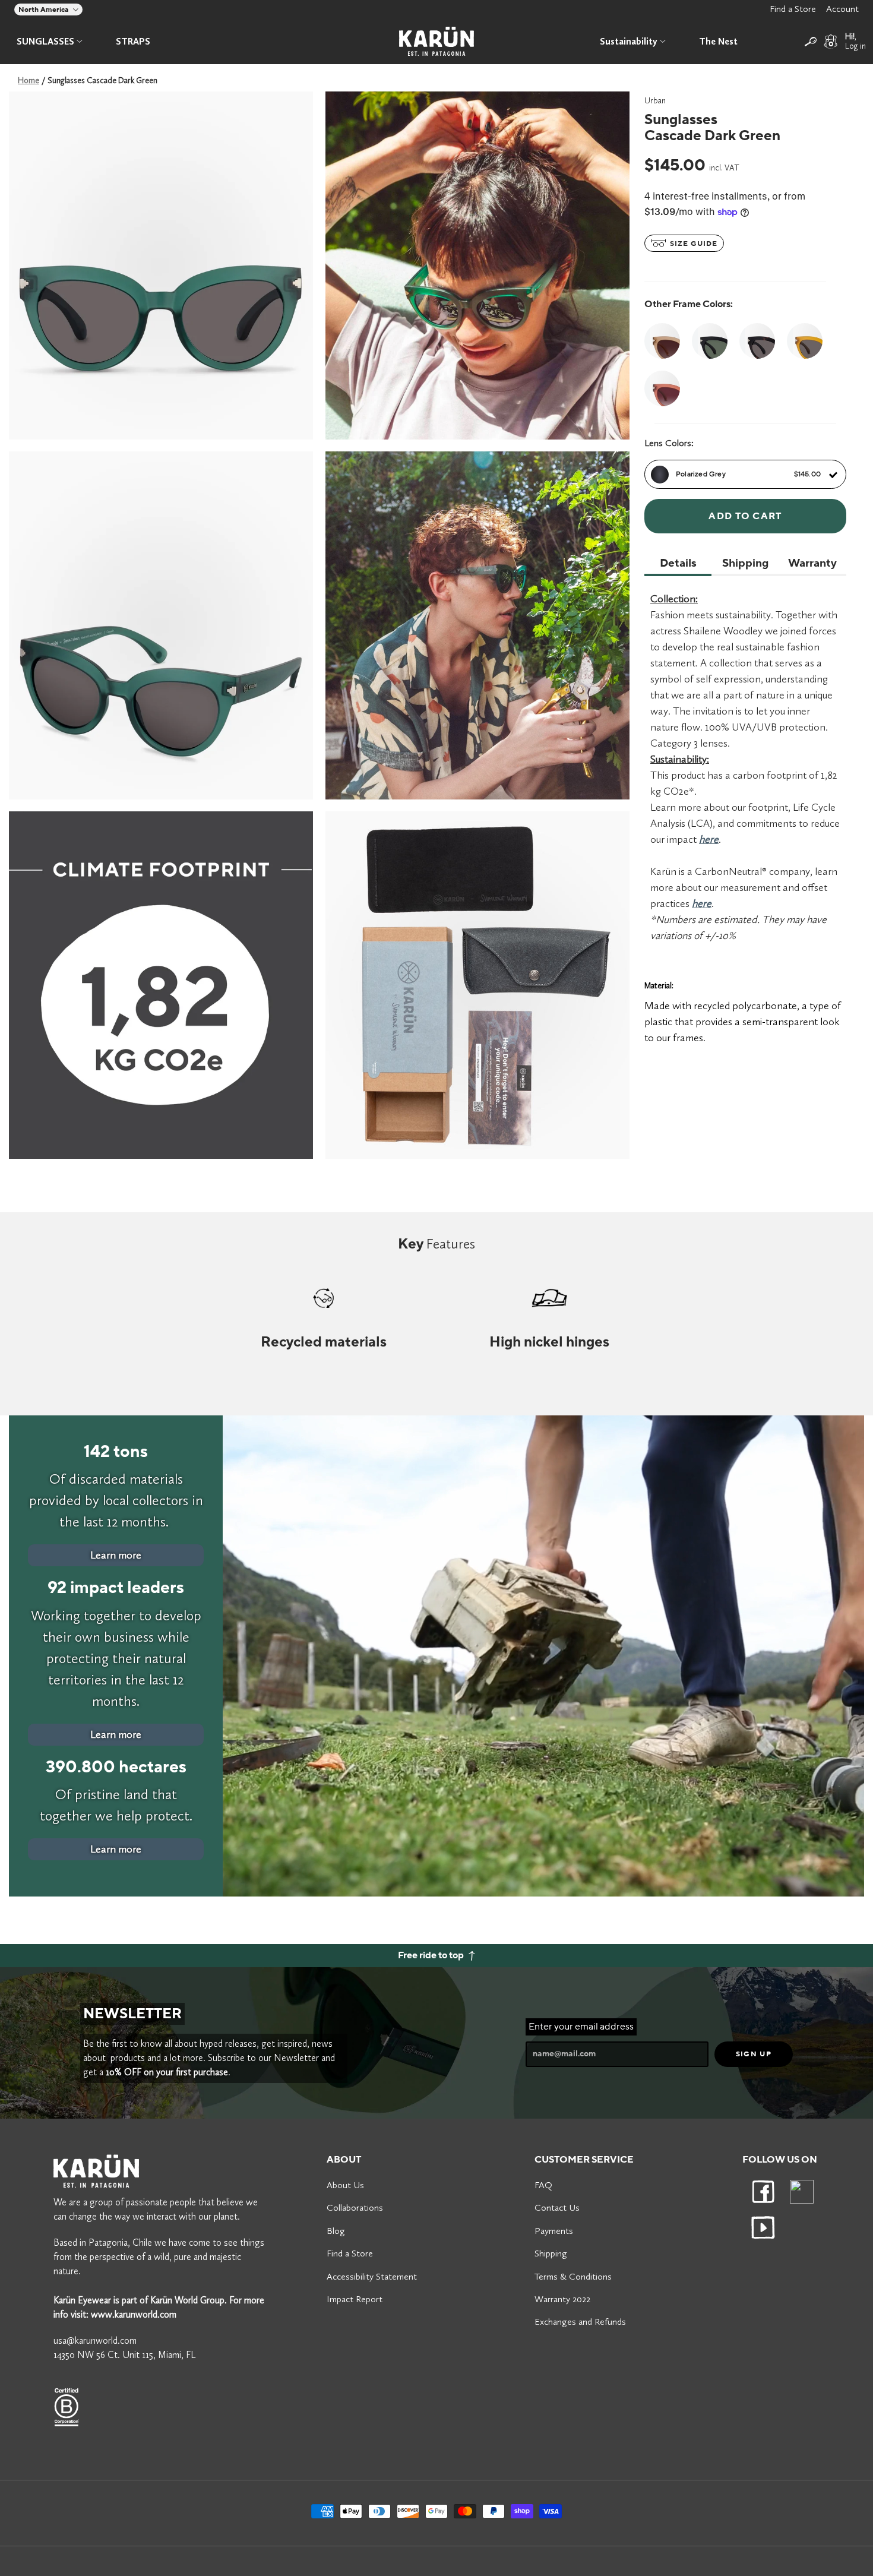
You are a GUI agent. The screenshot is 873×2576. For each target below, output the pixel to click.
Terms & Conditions (573, 2276)
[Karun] (436, 41)
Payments (554, 2231)
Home (29, 80)
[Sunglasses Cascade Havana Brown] (757, 341)
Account (842, 9)
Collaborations (355, 2207)
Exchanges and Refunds (580, 2321)
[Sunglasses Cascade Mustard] (805, 341)
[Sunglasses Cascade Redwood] (665, 388)
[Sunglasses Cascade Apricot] (665, 341)
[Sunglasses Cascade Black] (710, 341)
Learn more (116, 1555)
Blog (336, 2231)
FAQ (543, 2185)
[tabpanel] (161, 265)
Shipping (551, 2253)
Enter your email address (581, 2027)
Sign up (754, 2054)
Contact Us (557, 2207)
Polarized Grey (748, 474)
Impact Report (355, 2299)
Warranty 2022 (562, 2299)
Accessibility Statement (372, 2276)
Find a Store (793, 9)
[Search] (811, 42)
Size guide (692, 244)
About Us (345, 2185)
